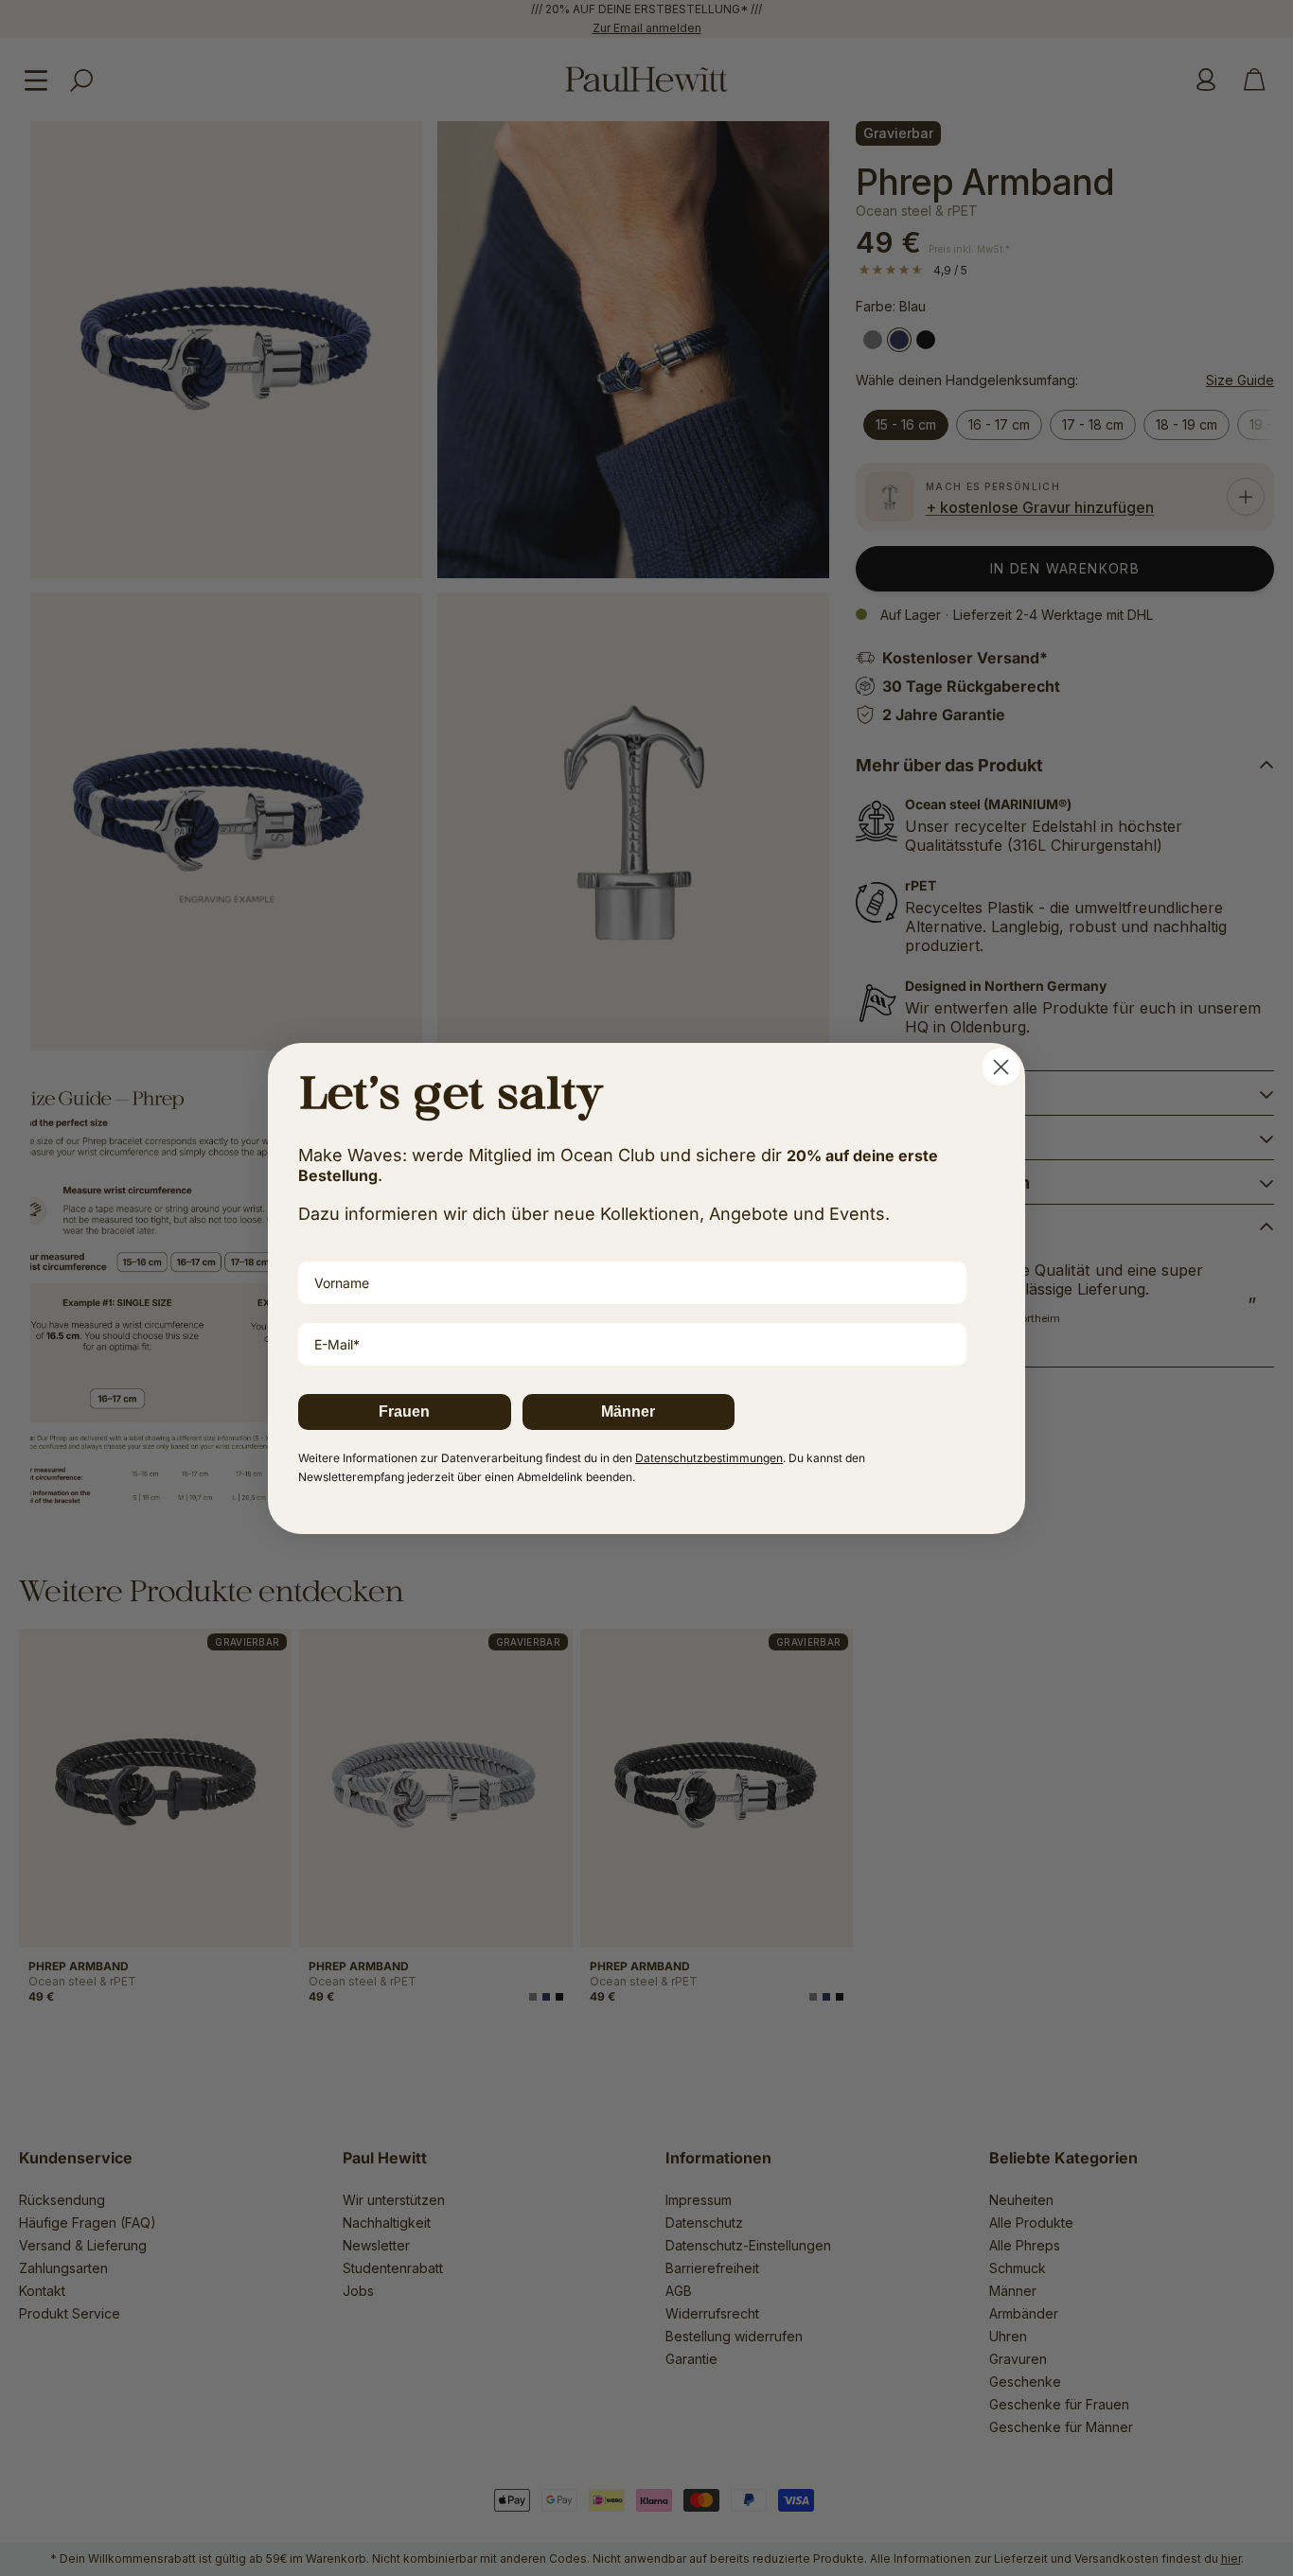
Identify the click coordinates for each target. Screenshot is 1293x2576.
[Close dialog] (1001, 1067)
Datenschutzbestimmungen (709, 1458)
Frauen (404, 1412)
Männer (628, 1412)
